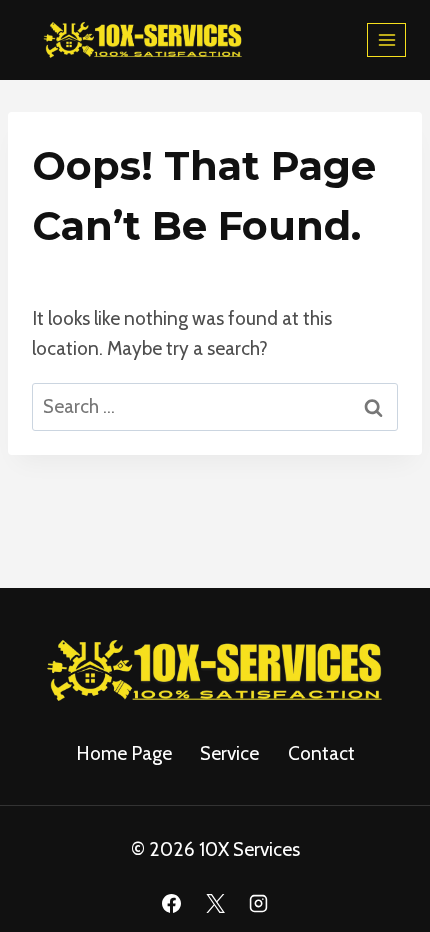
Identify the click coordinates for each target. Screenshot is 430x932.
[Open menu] (386, 39)
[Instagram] (259, 903)
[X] (215, 903)
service (229, 753)
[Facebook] (171, 903)
